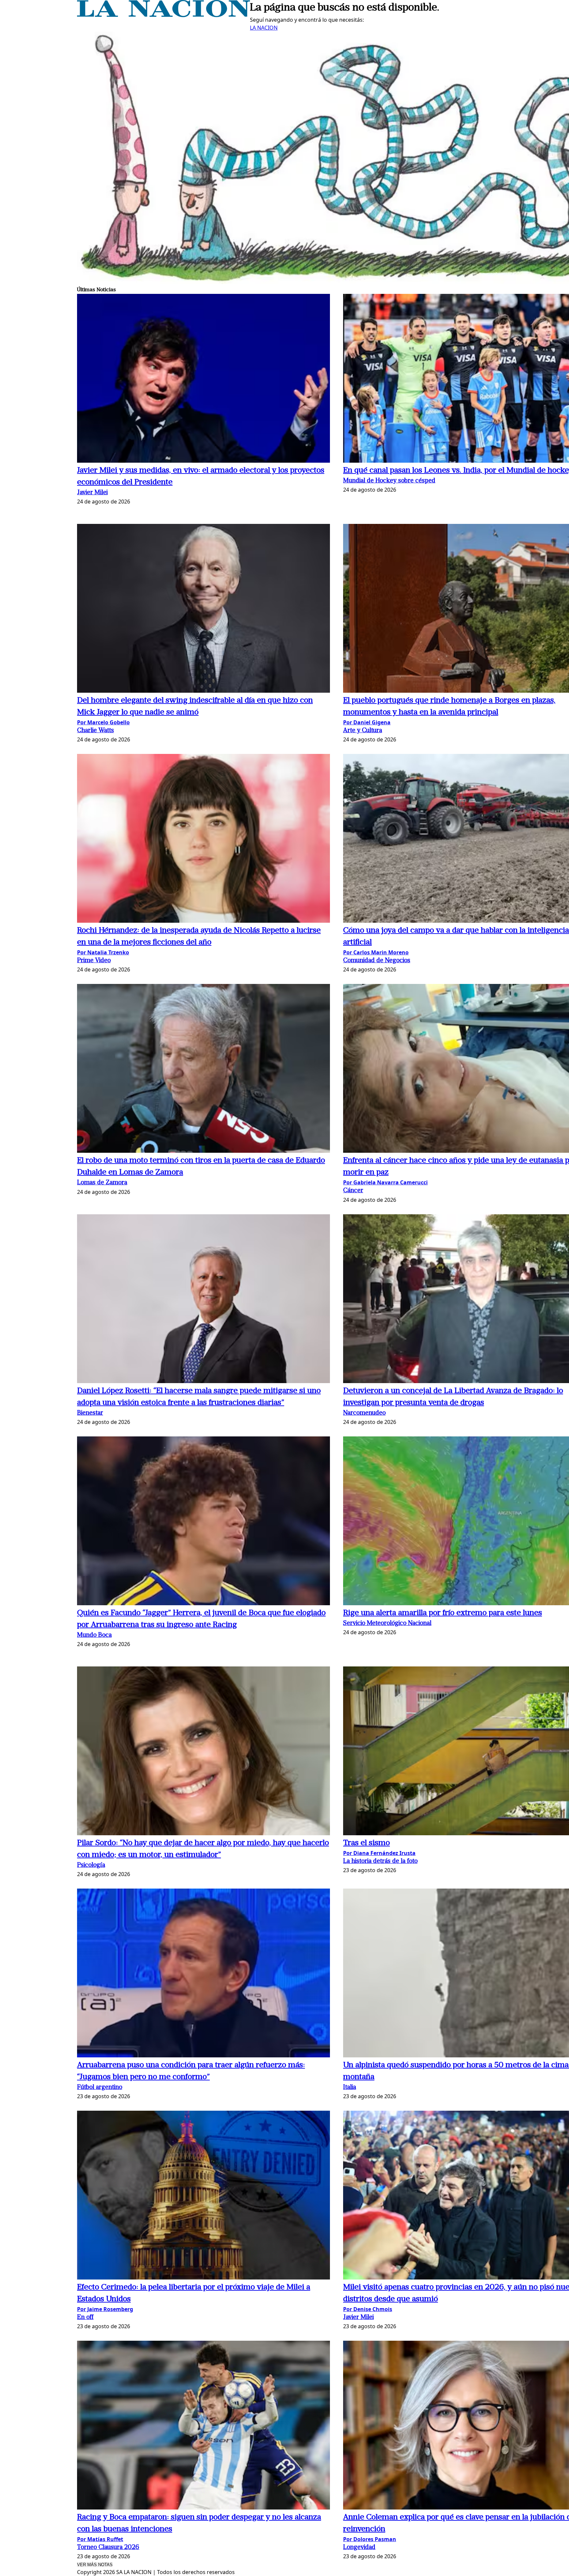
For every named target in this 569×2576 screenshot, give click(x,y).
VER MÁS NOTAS (95, 2565)
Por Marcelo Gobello (103, 722)
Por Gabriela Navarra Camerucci (385, 1182)
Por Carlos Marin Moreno (376, 952)
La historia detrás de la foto (380, 1861)
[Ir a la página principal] (163, 15)
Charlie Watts (95, 731)
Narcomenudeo (364, 1413)
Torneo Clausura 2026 (108, 2548)
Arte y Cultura (363, 731)
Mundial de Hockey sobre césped (389, 481)
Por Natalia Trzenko (103, 952)
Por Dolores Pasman (370, 2539)
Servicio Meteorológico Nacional (387, 1623)
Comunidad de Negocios (377, 961)
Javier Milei (92, 493)
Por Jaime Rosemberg (105, 2309)
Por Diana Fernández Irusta (379, 1853)
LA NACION (264, 28)
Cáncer (353, 1191)
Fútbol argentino (100, 2087)
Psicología (91, 1865)
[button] (203, 379)
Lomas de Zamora (102, 1183)
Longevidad (359, 2548)
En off (85, 2318)
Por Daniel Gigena (367, 722)
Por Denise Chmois (368, 2309)
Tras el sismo (366, 1843)
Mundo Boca (94, 1635)
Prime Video (94, 961)
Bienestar (90, 1413)
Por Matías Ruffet (100, 2539)
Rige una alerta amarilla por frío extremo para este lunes (443, 1613)
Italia (350, 2087)
